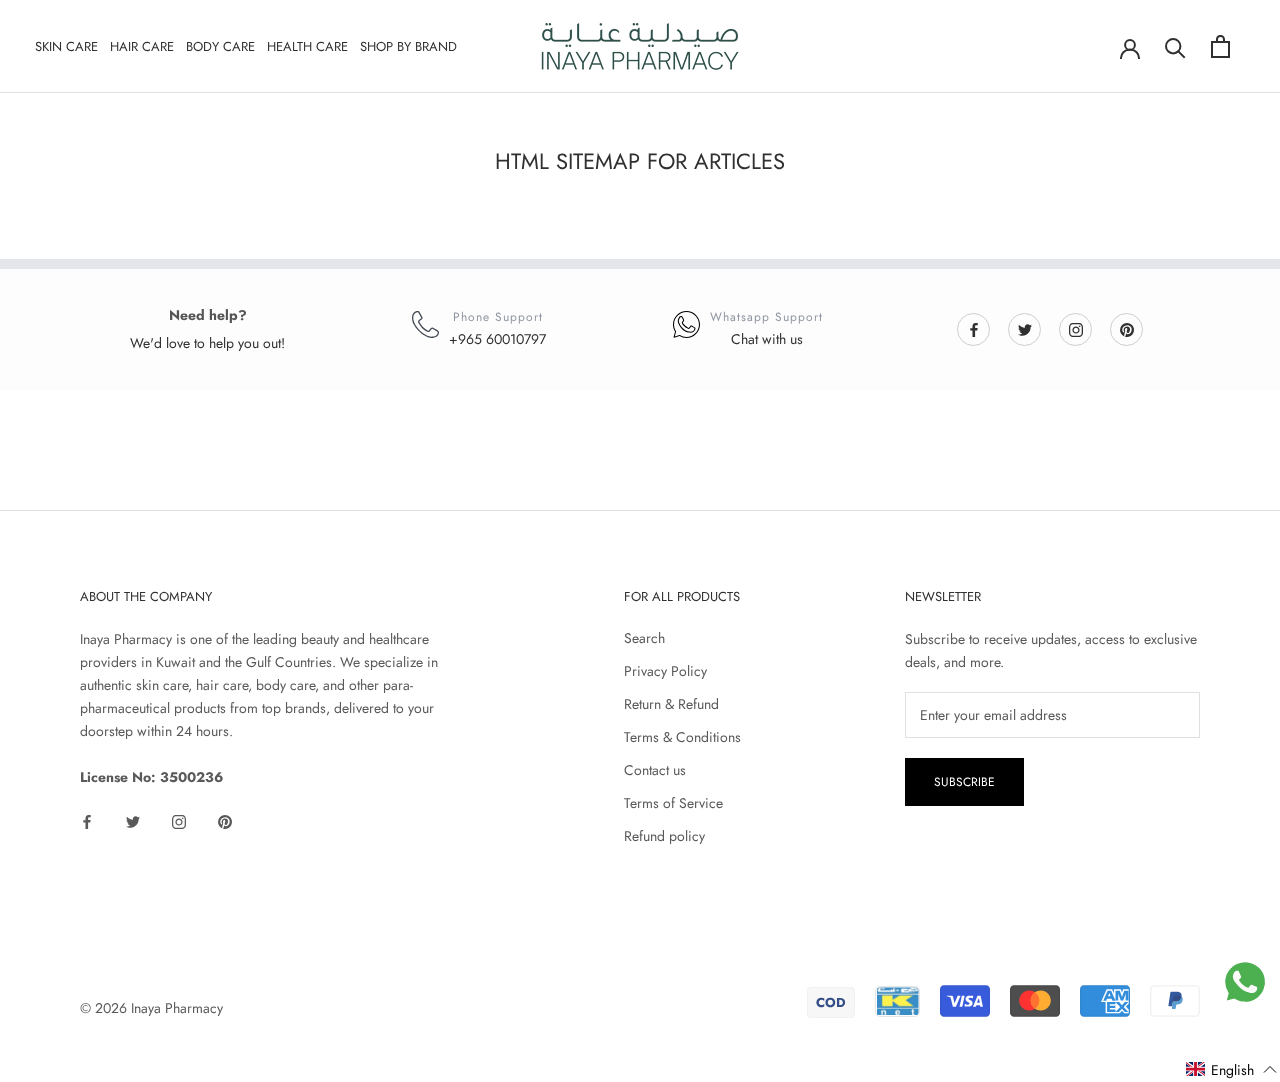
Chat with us (767, 339)
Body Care (220, 46)
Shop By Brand (408, 46)
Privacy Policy (665, 671)
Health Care (307, 46)
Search (644, 638)
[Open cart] (1220, 46)
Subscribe (964, 782)
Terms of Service (673, 803)
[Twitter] (1025, 328)
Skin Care (66, 46)
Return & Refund (671, 704)
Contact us (655, 770)
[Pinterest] (1127, 328)
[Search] (1175, 46)
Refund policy (664, 836)
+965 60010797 (497, 339)
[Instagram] (1076, 328)
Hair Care (142, 46)
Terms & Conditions (682, 737)
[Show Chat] (1245, 982)
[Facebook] (974, 328)
